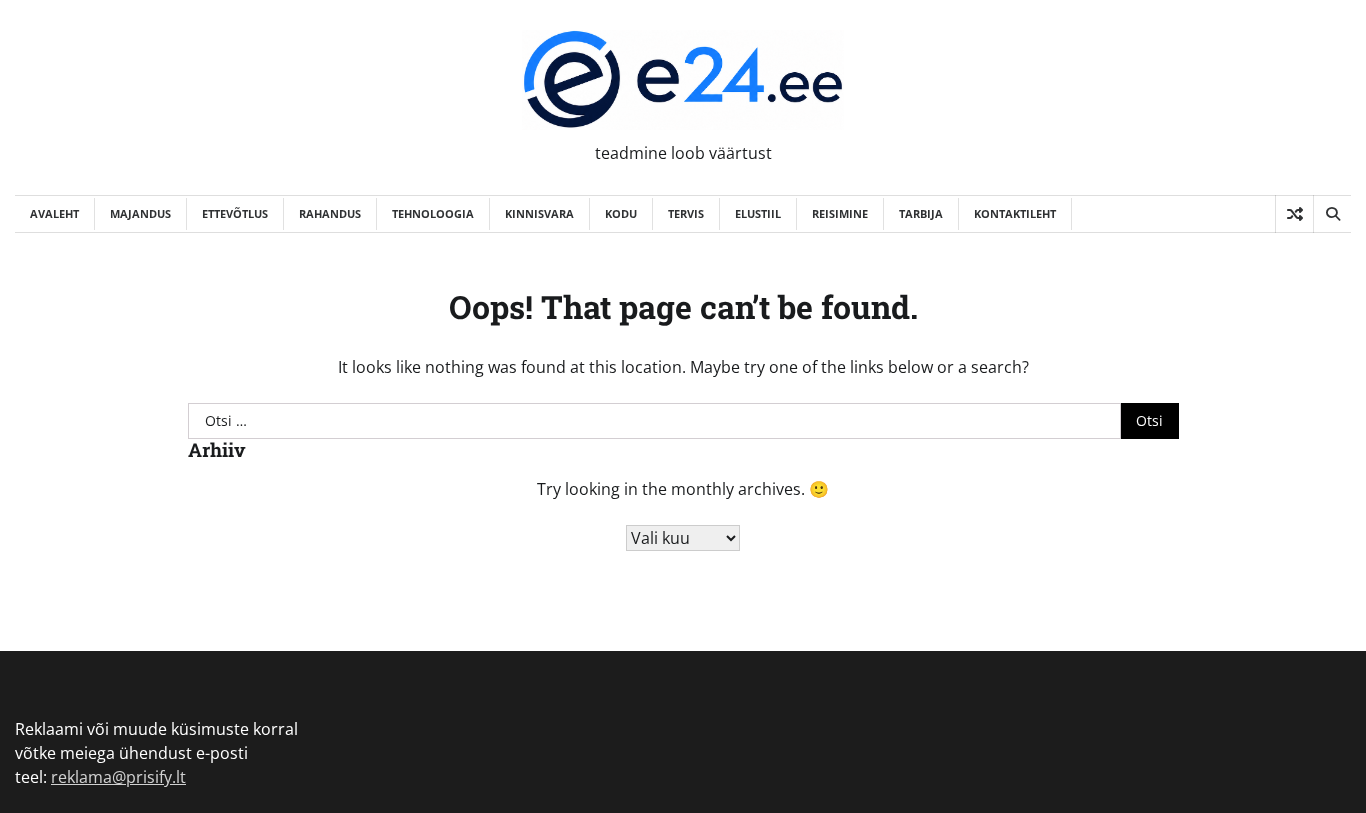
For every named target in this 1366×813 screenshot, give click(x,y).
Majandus (140, 213)
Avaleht (54, 213)
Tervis (686, 213)
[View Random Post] (1294, 214)
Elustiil (758, 213)
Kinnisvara (539, 213)
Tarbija (921, 213)
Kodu (621, 213)
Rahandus (330, 213)
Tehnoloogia (433, 213)
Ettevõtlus (235, 213)
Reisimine (840, 213)
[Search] (1332, 214)
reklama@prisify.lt (118, 777)
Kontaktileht (1015, 213)
